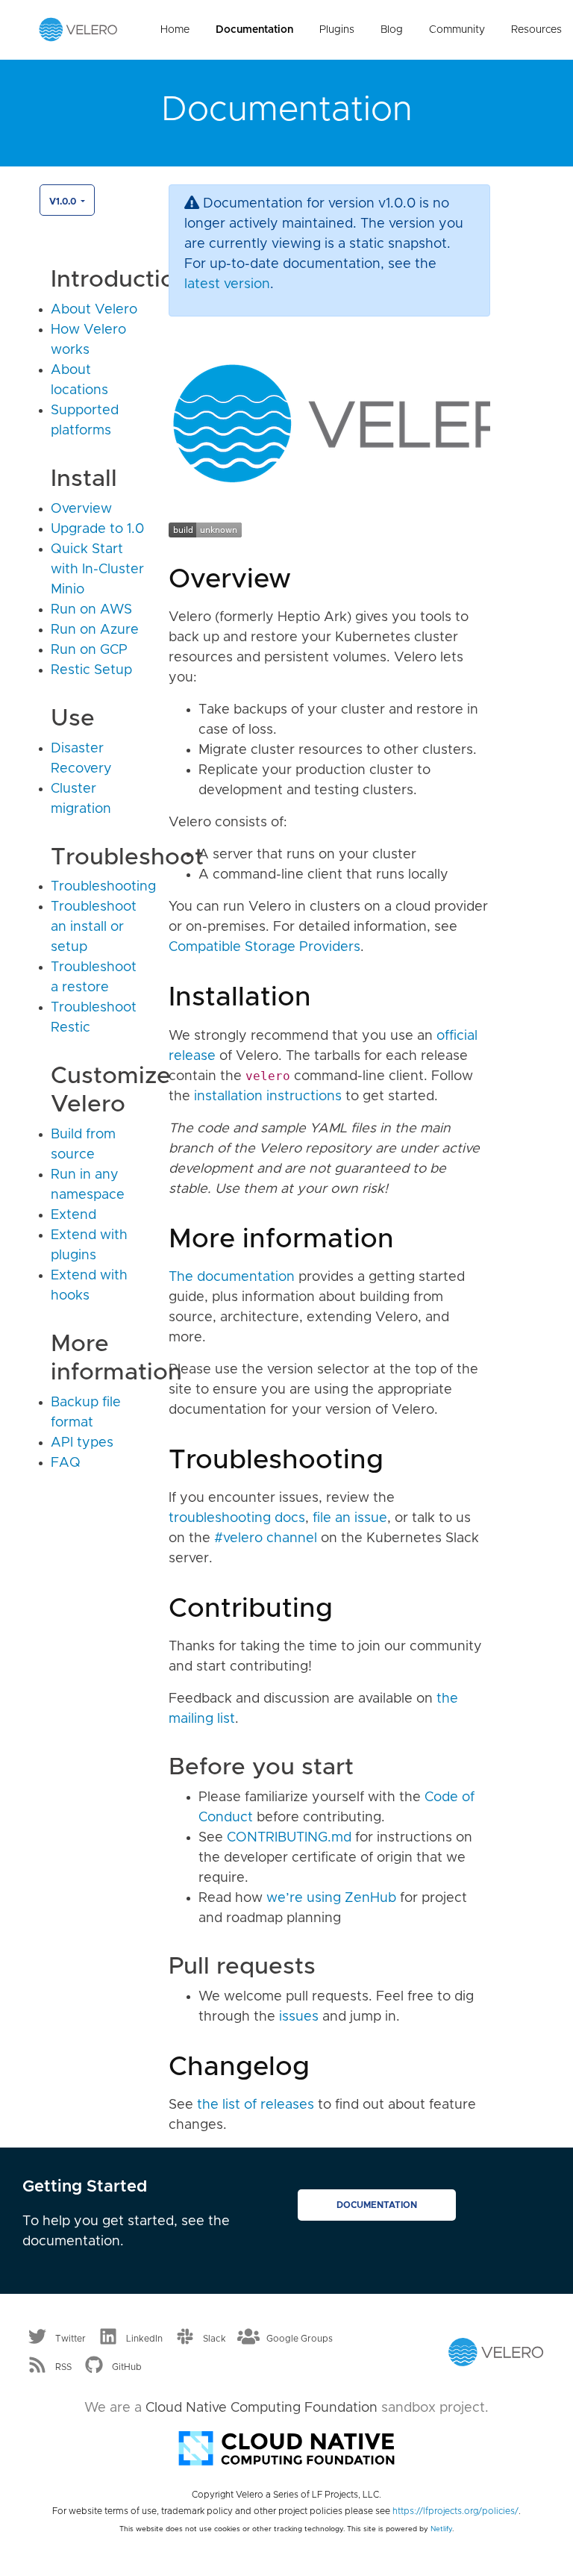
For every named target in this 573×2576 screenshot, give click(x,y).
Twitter (71, 2339)
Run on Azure (95, 630)
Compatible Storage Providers (264, 947)
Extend (73, 1215)
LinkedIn (144, 2339)
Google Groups (300, 2339)
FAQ (66, 1463)
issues (299, 2017)
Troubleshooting (103, 887)
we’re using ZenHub (331, 1898)
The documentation (232, 1277)
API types (82, 1443)
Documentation (254, 30)
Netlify (441, 2529)
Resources (536, 30)
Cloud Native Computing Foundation (262, 2408)
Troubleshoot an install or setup (94, 927)
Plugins (337, 30)
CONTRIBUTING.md (289, 1838)
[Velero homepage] (78, 29)
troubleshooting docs (237, 1518)
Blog (392, 30)
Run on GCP (89, 650)
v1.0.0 (64, 202)
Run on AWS (91, 610)
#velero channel (266, 1538)
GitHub (127, 2367)
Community (457, 30)
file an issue (350, 1518)
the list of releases (256, 2105)
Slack (215, 2339)
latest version (227, 284)
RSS (63, 2367)
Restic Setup (91, 670)
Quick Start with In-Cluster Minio (97, 570)
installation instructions (268, 1097)
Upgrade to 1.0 (97, 529)
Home (175, 30)
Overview (81, 509)
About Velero (94, 310)
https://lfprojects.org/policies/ (455, 2511)
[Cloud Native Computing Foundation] (286, 2447)
